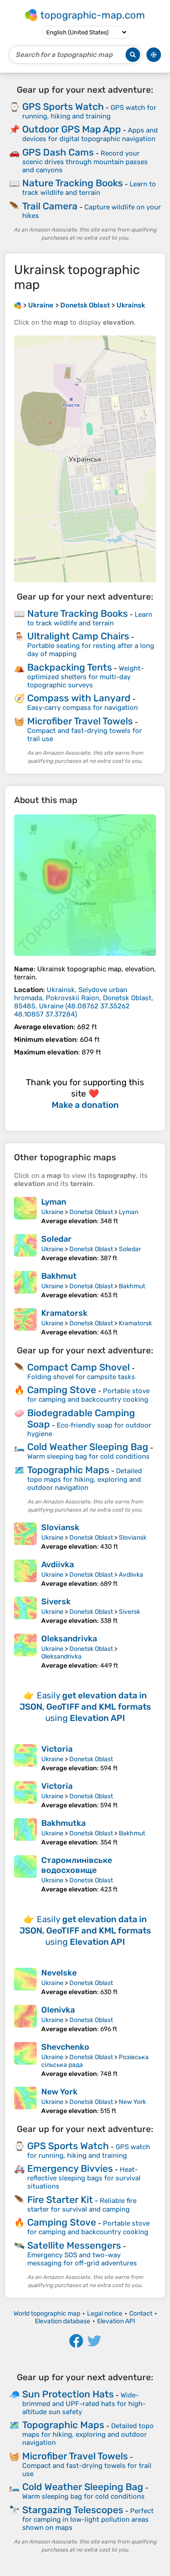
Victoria (57, 1749)
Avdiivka (58, 1565)
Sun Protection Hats (68, 2394)
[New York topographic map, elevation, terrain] (25, 2101)
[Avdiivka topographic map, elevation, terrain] (25, 1574)
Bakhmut (59, 1276)
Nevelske (59, 1973)
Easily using (85, 1707)
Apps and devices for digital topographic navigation (90, 135)
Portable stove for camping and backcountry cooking (88, 1395)
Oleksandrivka (69, 1639)
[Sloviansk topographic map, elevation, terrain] (25, 1536)
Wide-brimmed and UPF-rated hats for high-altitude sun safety (84, 2403)
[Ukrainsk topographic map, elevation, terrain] (85, 885)
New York (59, 2092)
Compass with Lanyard (79, 698)
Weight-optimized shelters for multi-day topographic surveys (85, 677)
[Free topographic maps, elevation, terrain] (18, 305)
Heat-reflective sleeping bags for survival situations (84, 2178)
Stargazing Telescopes (73, 2510)
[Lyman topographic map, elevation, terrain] (25, 1211)
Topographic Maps (68, 1470)
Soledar (56, 1239)
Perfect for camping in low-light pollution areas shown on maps (88, 2519)
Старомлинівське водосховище (77, 1865)
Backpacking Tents (70, 667)
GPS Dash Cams (58, 152)
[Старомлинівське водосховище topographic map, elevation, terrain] (25, 1874)
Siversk (56, 1602)
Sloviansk (60, 1527)
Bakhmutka (63, 1823)
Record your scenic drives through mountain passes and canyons (85, 162)
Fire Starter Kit (60, 2200)
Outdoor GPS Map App (72, 129)
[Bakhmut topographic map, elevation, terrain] (25, 1285)
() (84, 1002)
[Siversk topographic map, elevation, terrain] (25, 1611)
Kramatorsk (64, 1313)
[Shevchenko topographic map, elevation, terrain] (25, 2060)
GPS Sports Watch (63, 106)
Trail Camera (50, 206)
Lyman (54, 1202)
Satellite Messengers (74, 2245)
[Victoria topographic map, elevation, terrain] (25, 1758)
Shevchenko (65, 2047)
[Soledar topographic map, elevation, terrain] (25, 1248)
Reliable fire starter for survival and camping (82, 2205)
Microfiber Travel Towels (80, 721)
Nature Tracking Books (73, 183)
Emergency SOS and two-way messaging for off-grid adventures (82, 2259)
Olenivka (58, 2010)
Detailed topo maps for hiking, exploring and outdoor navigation (85, 1479)
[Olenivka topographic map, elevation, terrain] (25, 2019)
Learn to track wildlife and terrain (89, 188)
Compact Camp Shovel (78, 1367)
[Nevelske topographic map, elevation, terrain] (25, 1982)
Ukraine (52, 1212)
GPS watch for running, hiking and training (89, 112)
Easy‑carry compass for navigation (83, 708)
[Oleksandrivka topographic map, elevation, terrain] (25, 1652)
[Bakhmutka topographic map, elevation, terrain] (25, 1832)
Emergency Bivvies (70, 2168)
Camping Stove (62, 1390)
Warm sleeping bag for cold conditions (88, 1456)
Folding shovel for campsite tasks (81, 1377)
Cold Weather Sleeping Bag (88, 1447)
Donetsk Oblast (91, 1212)
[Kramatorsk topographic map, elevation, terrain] (25, 1322)
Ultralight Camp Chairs (78, 636)
